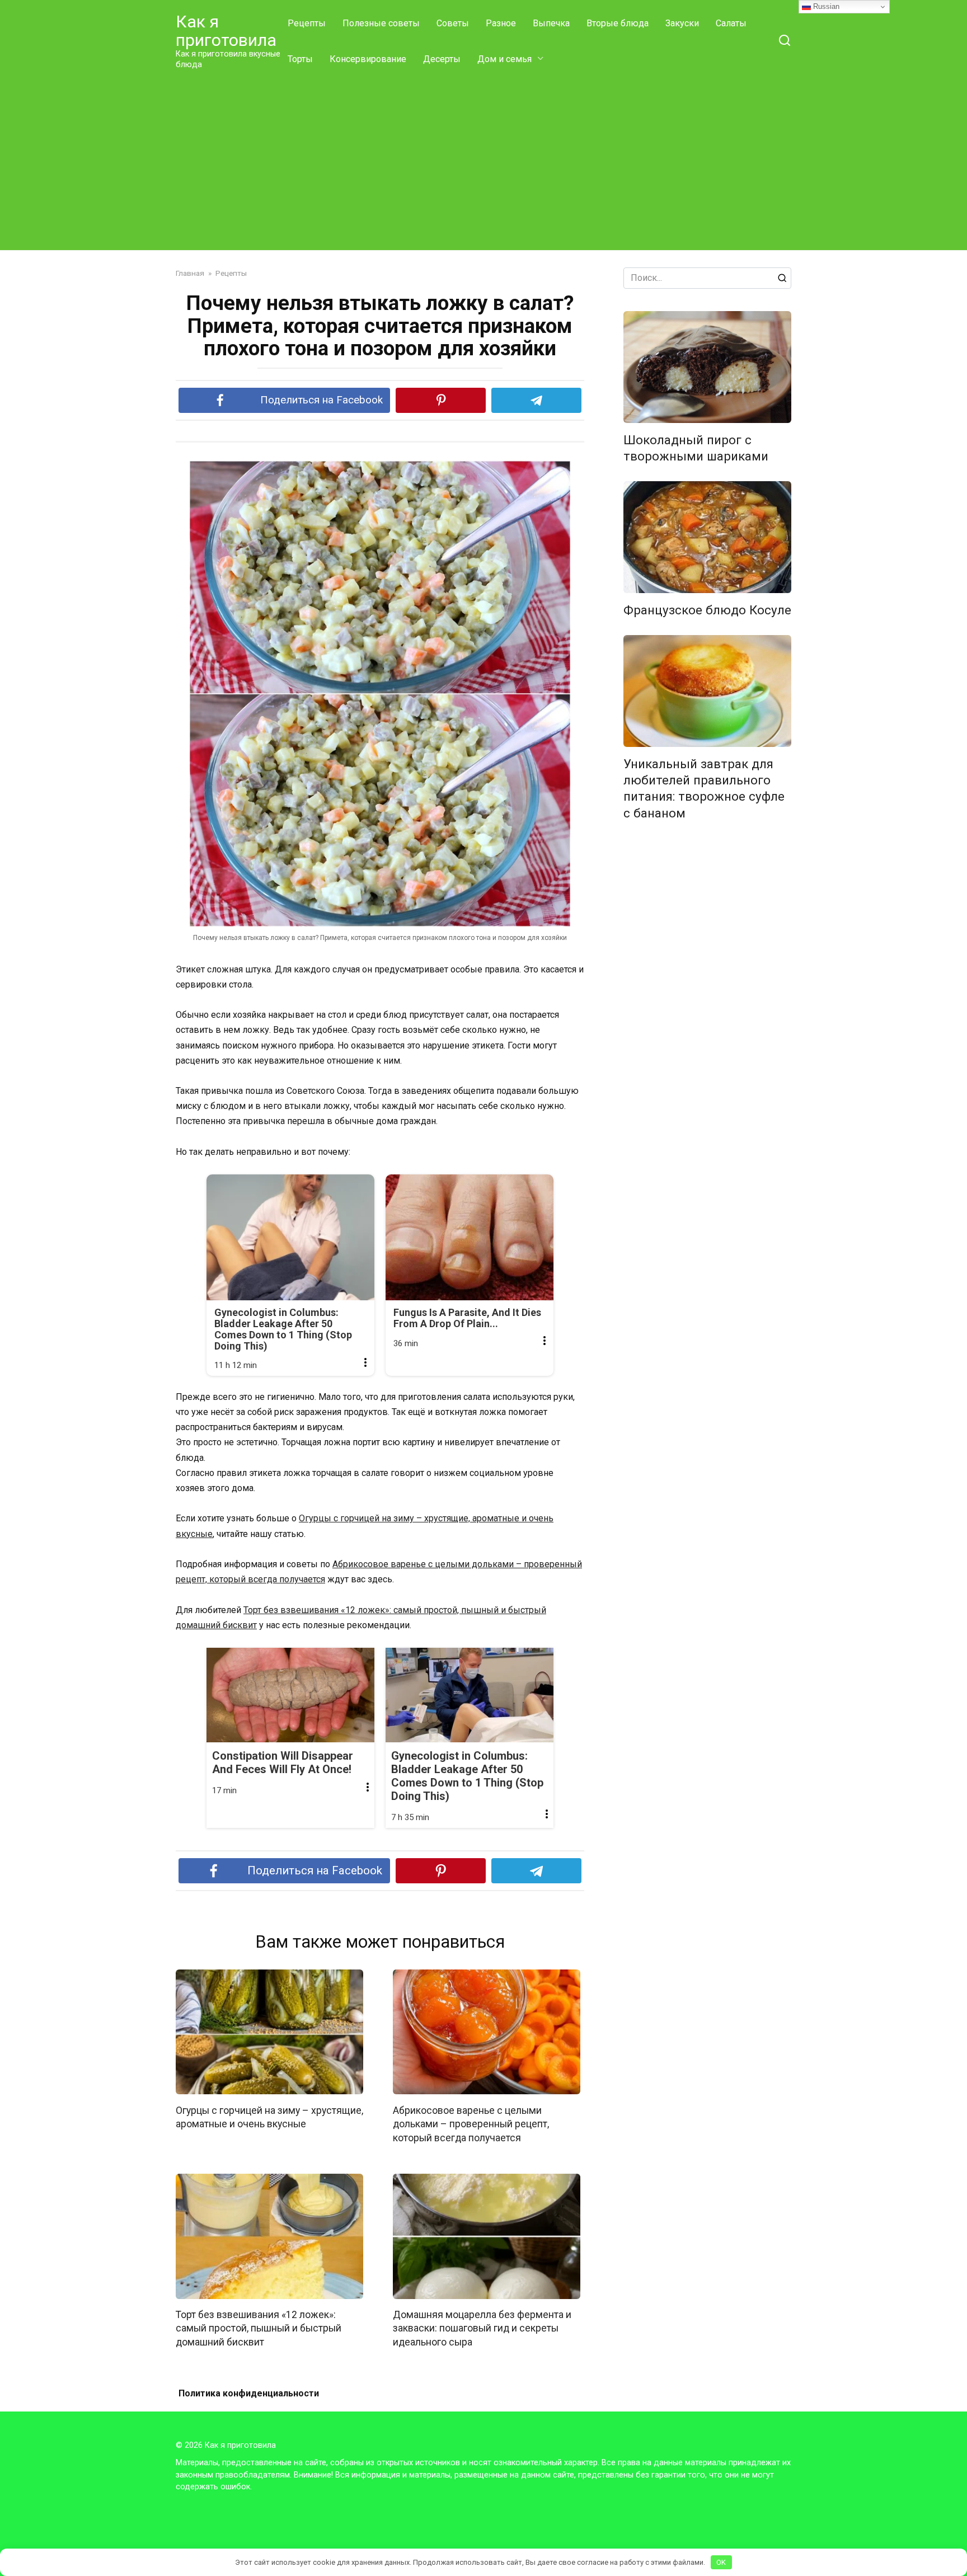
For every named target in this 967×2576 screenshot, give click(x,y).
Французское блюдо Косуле (707, 610)
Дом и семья (504, 59)
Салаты (731, 23)
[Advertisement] (483, 161)
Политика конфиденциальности (249, 2393)
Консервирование (368, 59)
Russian (825, 6)
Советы (453, 23)
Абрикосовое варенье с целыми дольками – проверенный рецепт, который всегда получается (471, 2124)
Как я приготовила (226, 31)
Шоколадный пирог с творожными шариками (696, 448)
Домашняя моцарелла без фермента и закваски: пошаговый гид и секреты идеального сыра (482, 2328)
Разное (501, 23)
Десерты (442, 59)
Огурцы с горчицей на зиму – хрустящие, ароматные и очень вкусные (269, 2117)
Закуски (682, 23)
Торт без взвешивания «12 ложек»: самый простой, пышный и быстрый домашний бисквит (259, 2328)
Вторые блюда (618, 23)
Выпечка (551, 23)
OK (721, 2562)
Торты (300, 59)
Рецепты (307, 23)
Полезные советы (381, 23)
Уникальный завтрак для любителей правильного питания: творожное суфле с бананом (704, 788)
